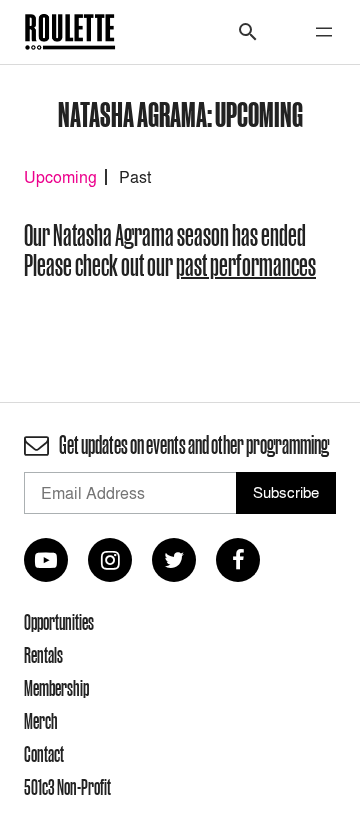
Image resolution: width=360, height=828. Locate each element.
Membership (56, 688)
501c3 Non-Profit (67, 787)
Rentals (43, 655)
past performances (246, 265)
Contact (44, 754)
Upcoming (60, 177)
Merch (41, 721)
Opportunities (59, 622)
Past (135, 177)
